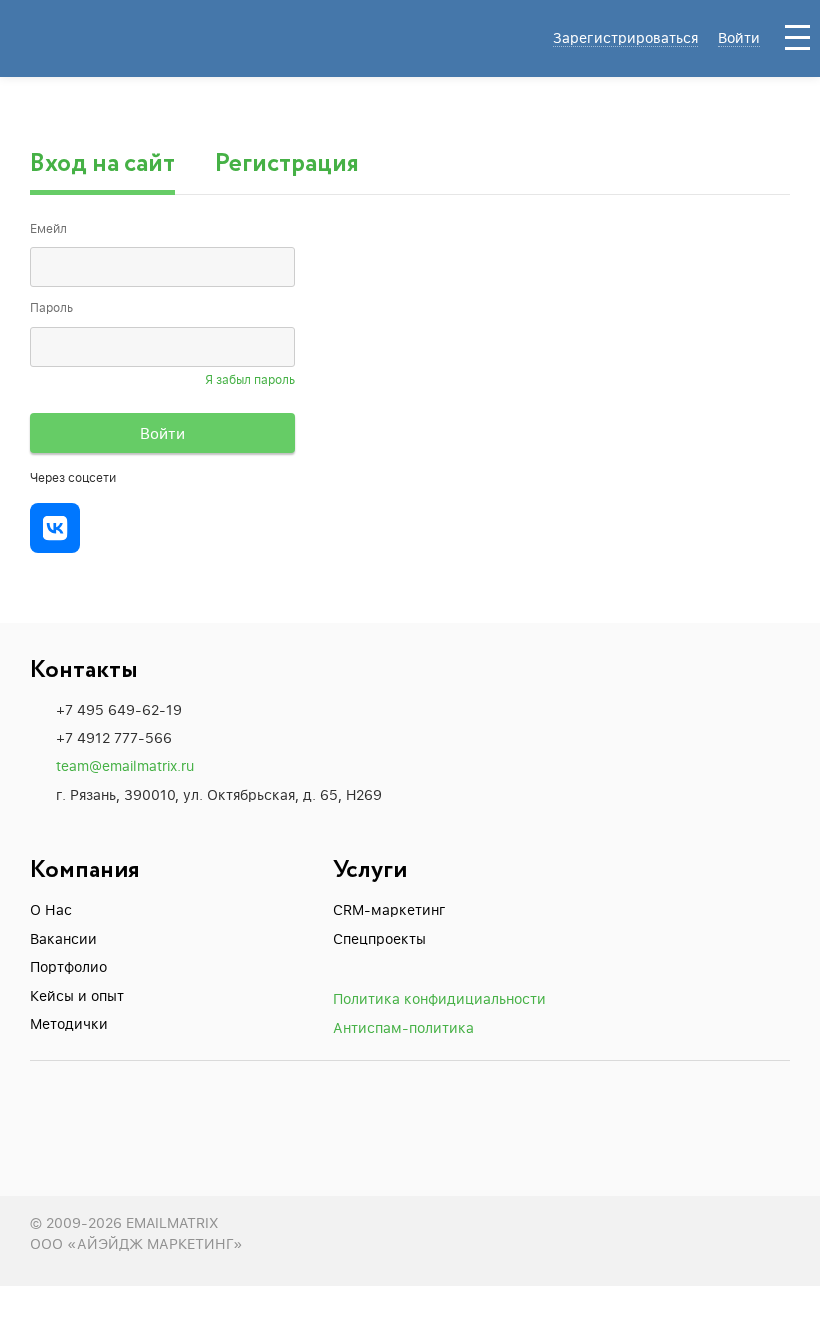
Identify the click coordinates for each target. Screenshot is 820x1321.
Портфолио (68, 966)
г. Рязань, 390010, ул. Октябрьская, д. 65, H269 (219, 794)
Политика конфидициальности (439, 998)
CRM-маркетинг (389, 909)
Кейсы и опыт (77, 995)
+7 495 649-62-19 (119, 709)
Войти (739, 37)
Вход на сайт (102, 164)
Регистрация (287, 164)
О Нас (51, 909)
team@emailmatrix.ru (125, 765)
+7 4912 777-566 (114, 737)
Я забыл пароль (250, 379)
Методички (69, 1023)
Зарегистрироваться (625, 37)
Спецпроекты (379, 938)
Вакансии (63, 938)
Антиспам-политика (403, 1027)
